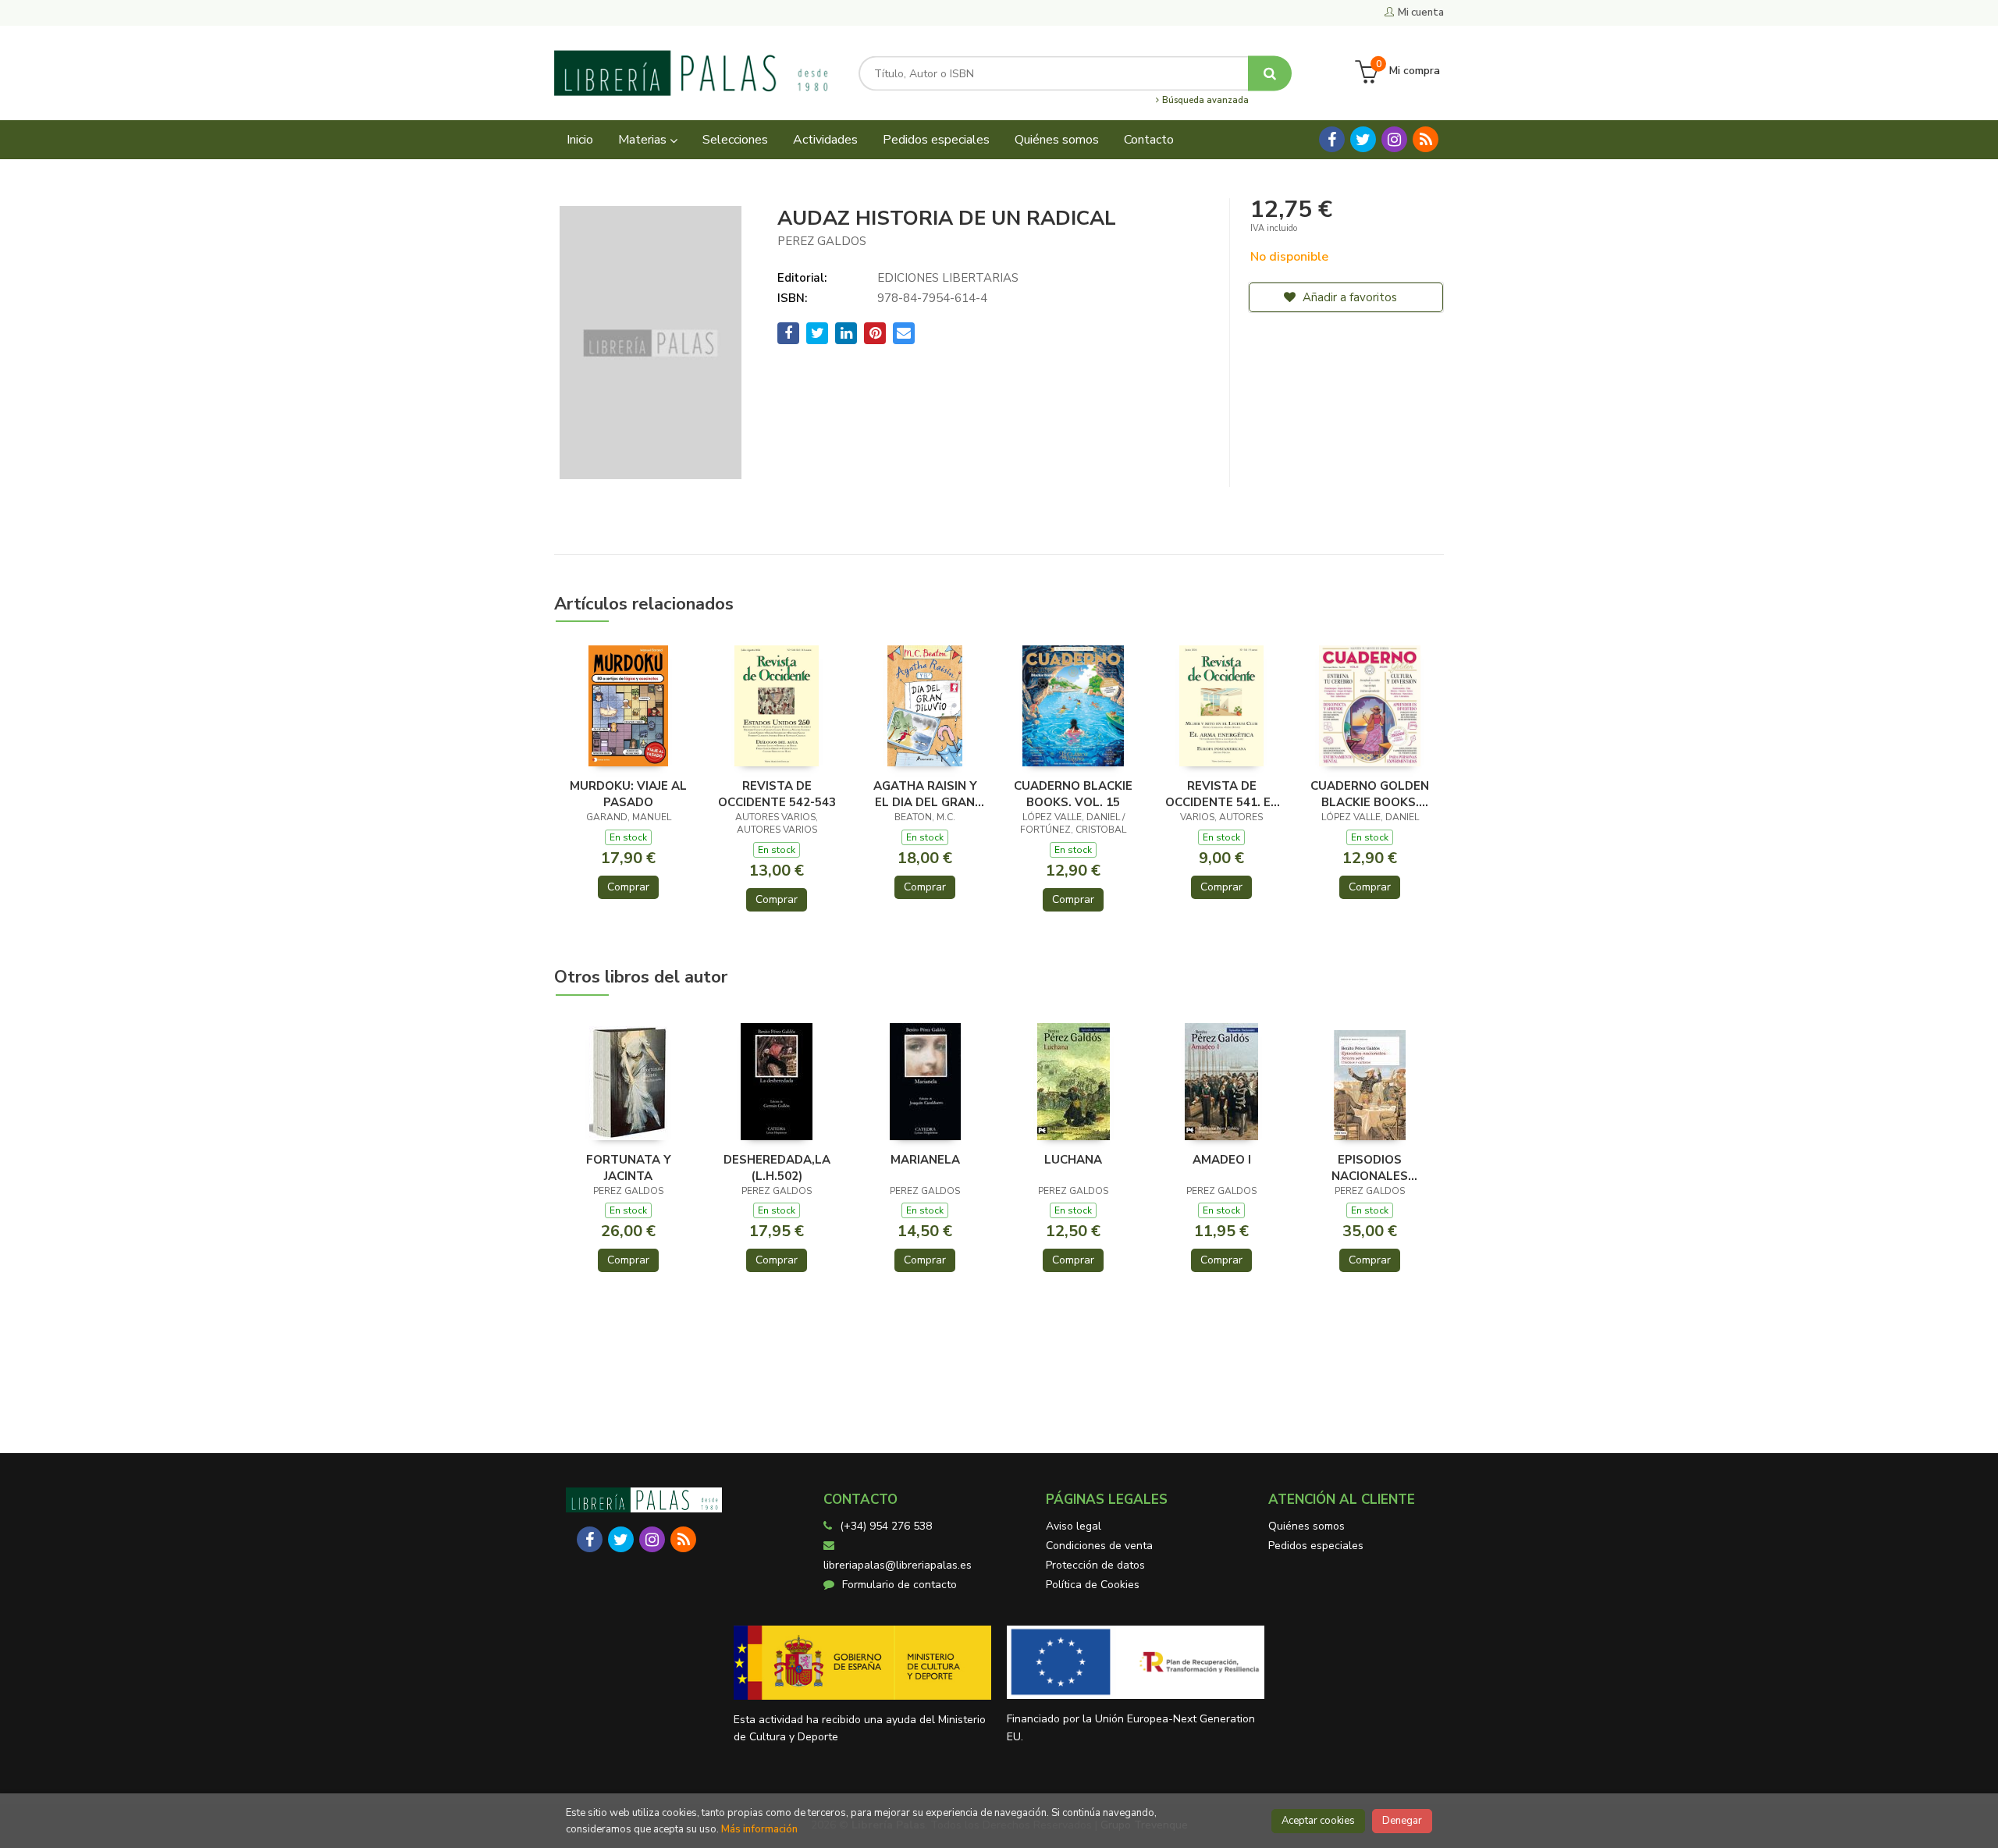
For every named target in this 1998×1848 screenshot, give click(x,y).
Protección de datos (1095, 1565)
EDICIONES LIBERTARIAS (948, 278)
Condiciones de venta (1099, 1546)
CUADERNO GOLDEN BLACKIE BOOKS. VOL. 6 (1370, 794)
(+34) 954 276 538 (886, 1526)
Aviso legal (1074, 1526)
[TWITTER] (1363, 139)
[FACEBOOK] (1332, 139)
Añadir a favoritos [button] (1348, 297)
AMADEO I (1222, 1160)
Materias (644, 140)
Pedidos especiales (1316, 1546)
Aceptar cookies (1318, 1821)
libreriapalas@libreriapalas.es (898, 1565)
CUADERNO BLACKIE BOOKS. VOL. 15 (1073, 794)
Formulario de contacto (899, 1585)
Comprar (628, 887)
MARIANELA (925, 1160)
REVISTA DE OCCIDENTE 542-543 (777, 794)
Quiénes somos (1307, 1526)
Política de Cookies (1093, 1585)
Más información (759, 1829)
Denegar (1402, 1821)
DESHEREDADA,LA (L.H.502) (777, 1167)
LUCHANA (1073, 1160)
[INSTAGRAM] (1394, 139)
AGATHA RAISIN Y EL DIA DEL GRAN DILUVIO (925, 794)
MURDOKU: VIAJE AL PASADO (628, 794)
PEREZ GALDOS (822, 241)
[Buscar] (1270, 73)
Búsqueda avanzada (1204, 101)
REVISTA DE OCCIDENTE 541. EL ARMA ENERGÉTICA (1221, 794)
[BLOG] (1426, 139)
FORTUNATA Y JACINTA (629, 1167)
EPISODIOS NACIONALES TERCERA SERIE (1370, 1167)
